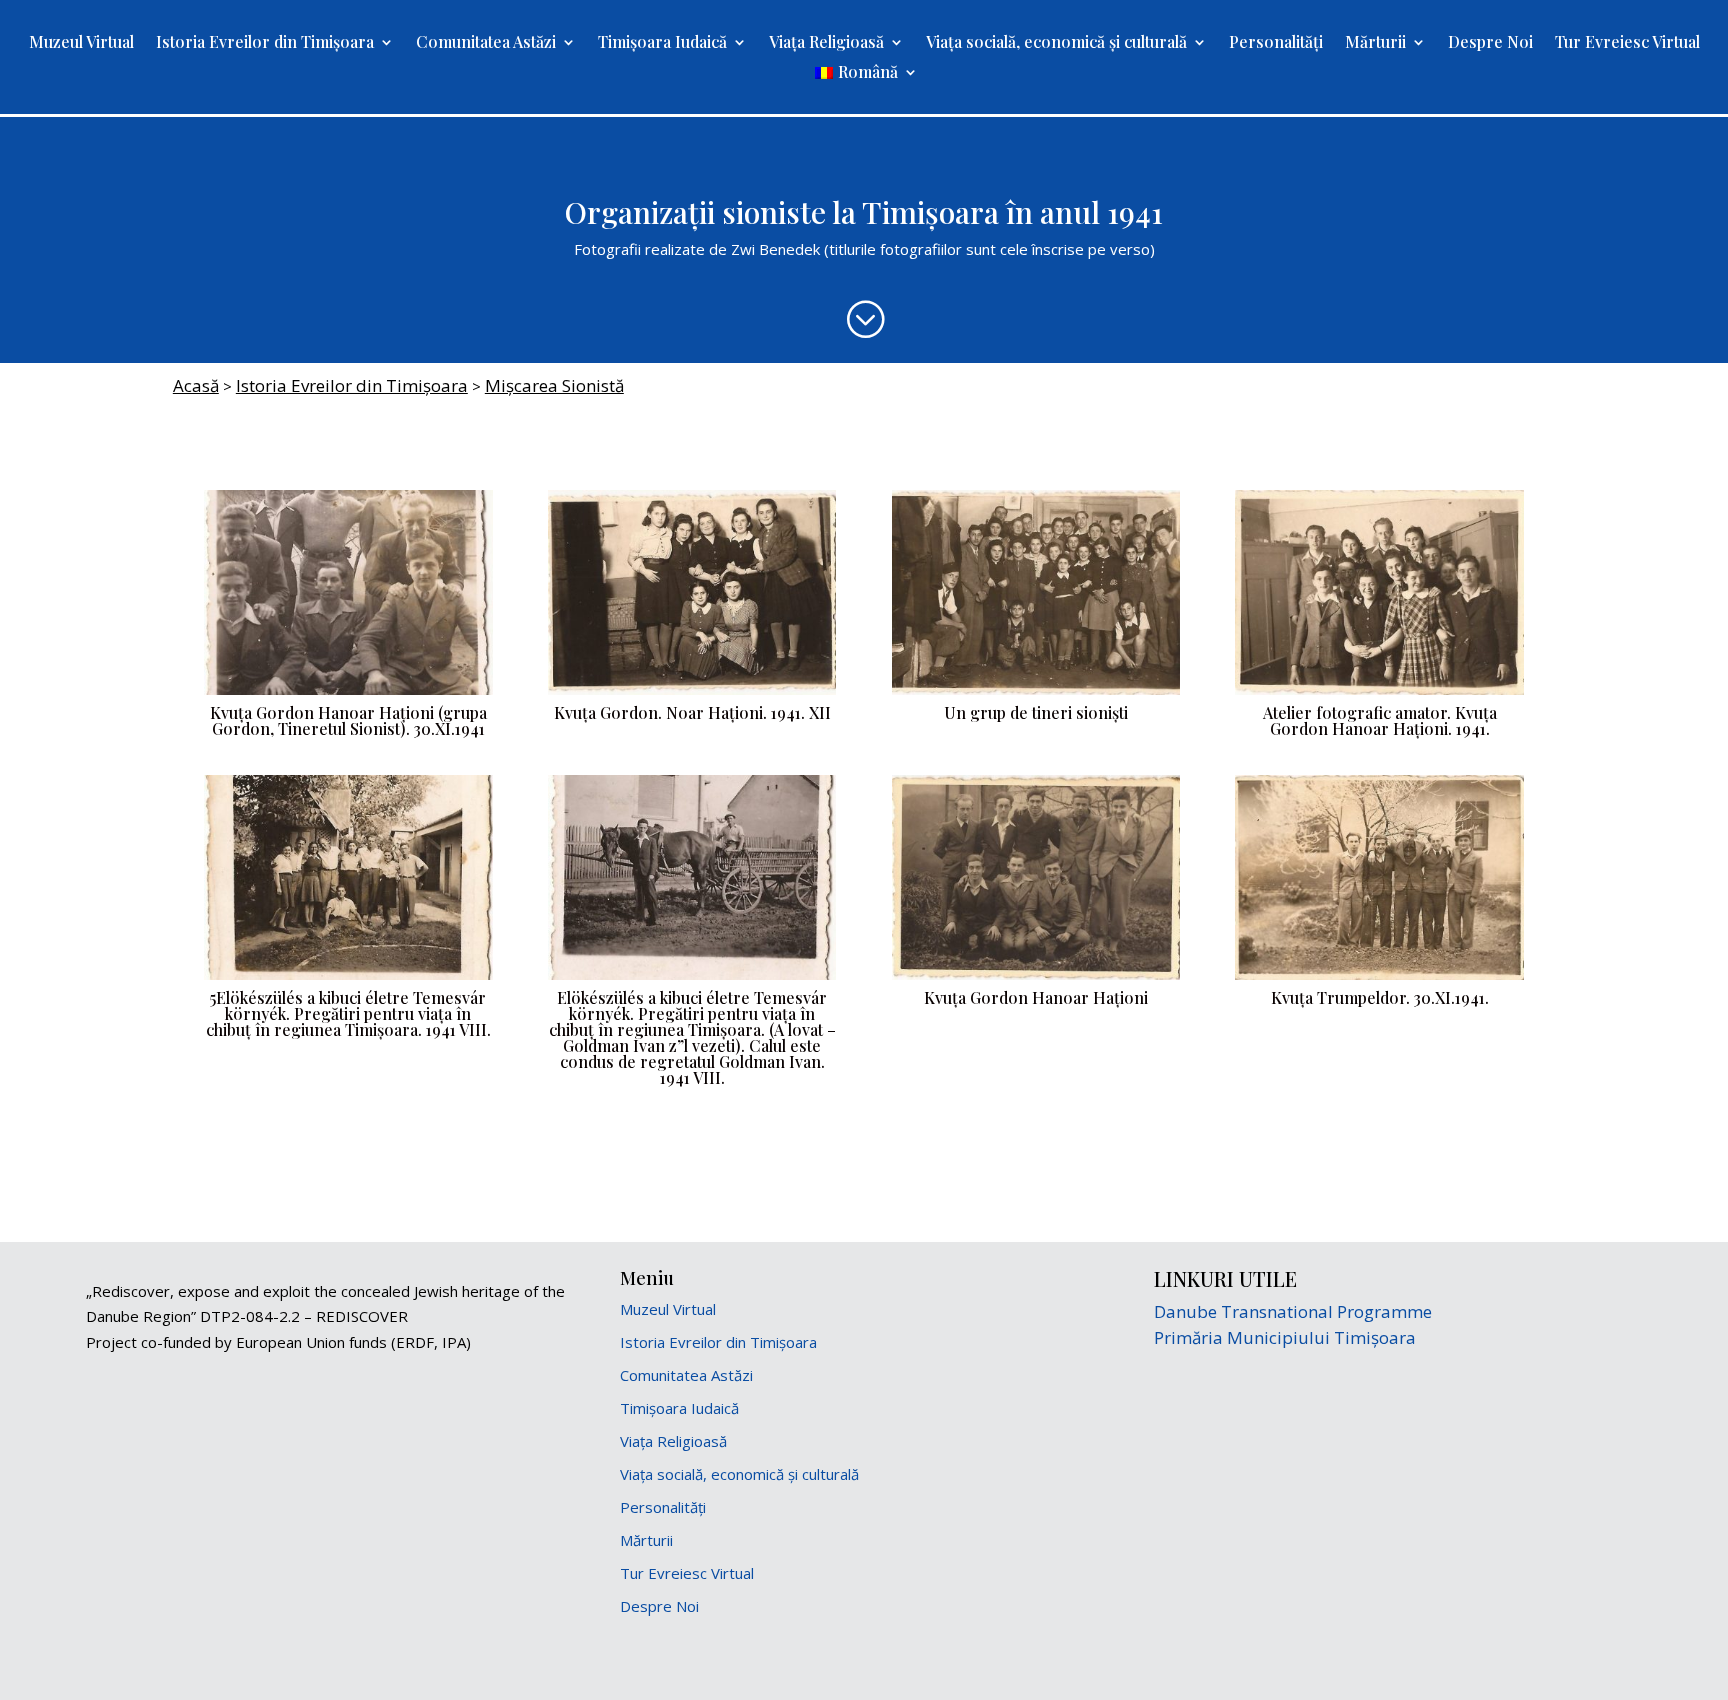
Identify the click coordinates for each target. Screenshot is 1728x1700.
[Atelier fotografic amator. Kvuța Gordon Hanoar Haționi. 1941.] (1379, 695)
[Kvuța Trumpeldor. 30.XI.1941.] (1379, 980)
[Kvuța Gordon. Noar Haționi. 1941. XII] (692, 695)
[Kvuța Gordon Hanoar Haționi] (1036, 980)
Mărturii (1375, 43)
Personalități (1276, 43)
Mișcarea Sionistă (554, 385)
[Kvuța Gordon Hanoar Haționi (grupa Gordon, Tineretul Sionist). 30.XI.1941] (348, 695)
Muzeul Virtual (81, 43)
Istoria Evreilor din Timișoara (265, 43)
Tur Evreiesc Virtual (1627, 43)
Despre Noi (1490, 43)
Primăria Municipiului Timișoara (1285, 1337)
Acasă (196, 385)
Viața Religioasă (826, 43)
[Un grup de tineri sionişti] (1036, 695)
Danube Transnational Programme (1293, 1311)
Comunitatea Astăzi (486, 43)
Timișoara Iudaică (662, 43)
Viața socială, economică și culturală (1056, 43)
